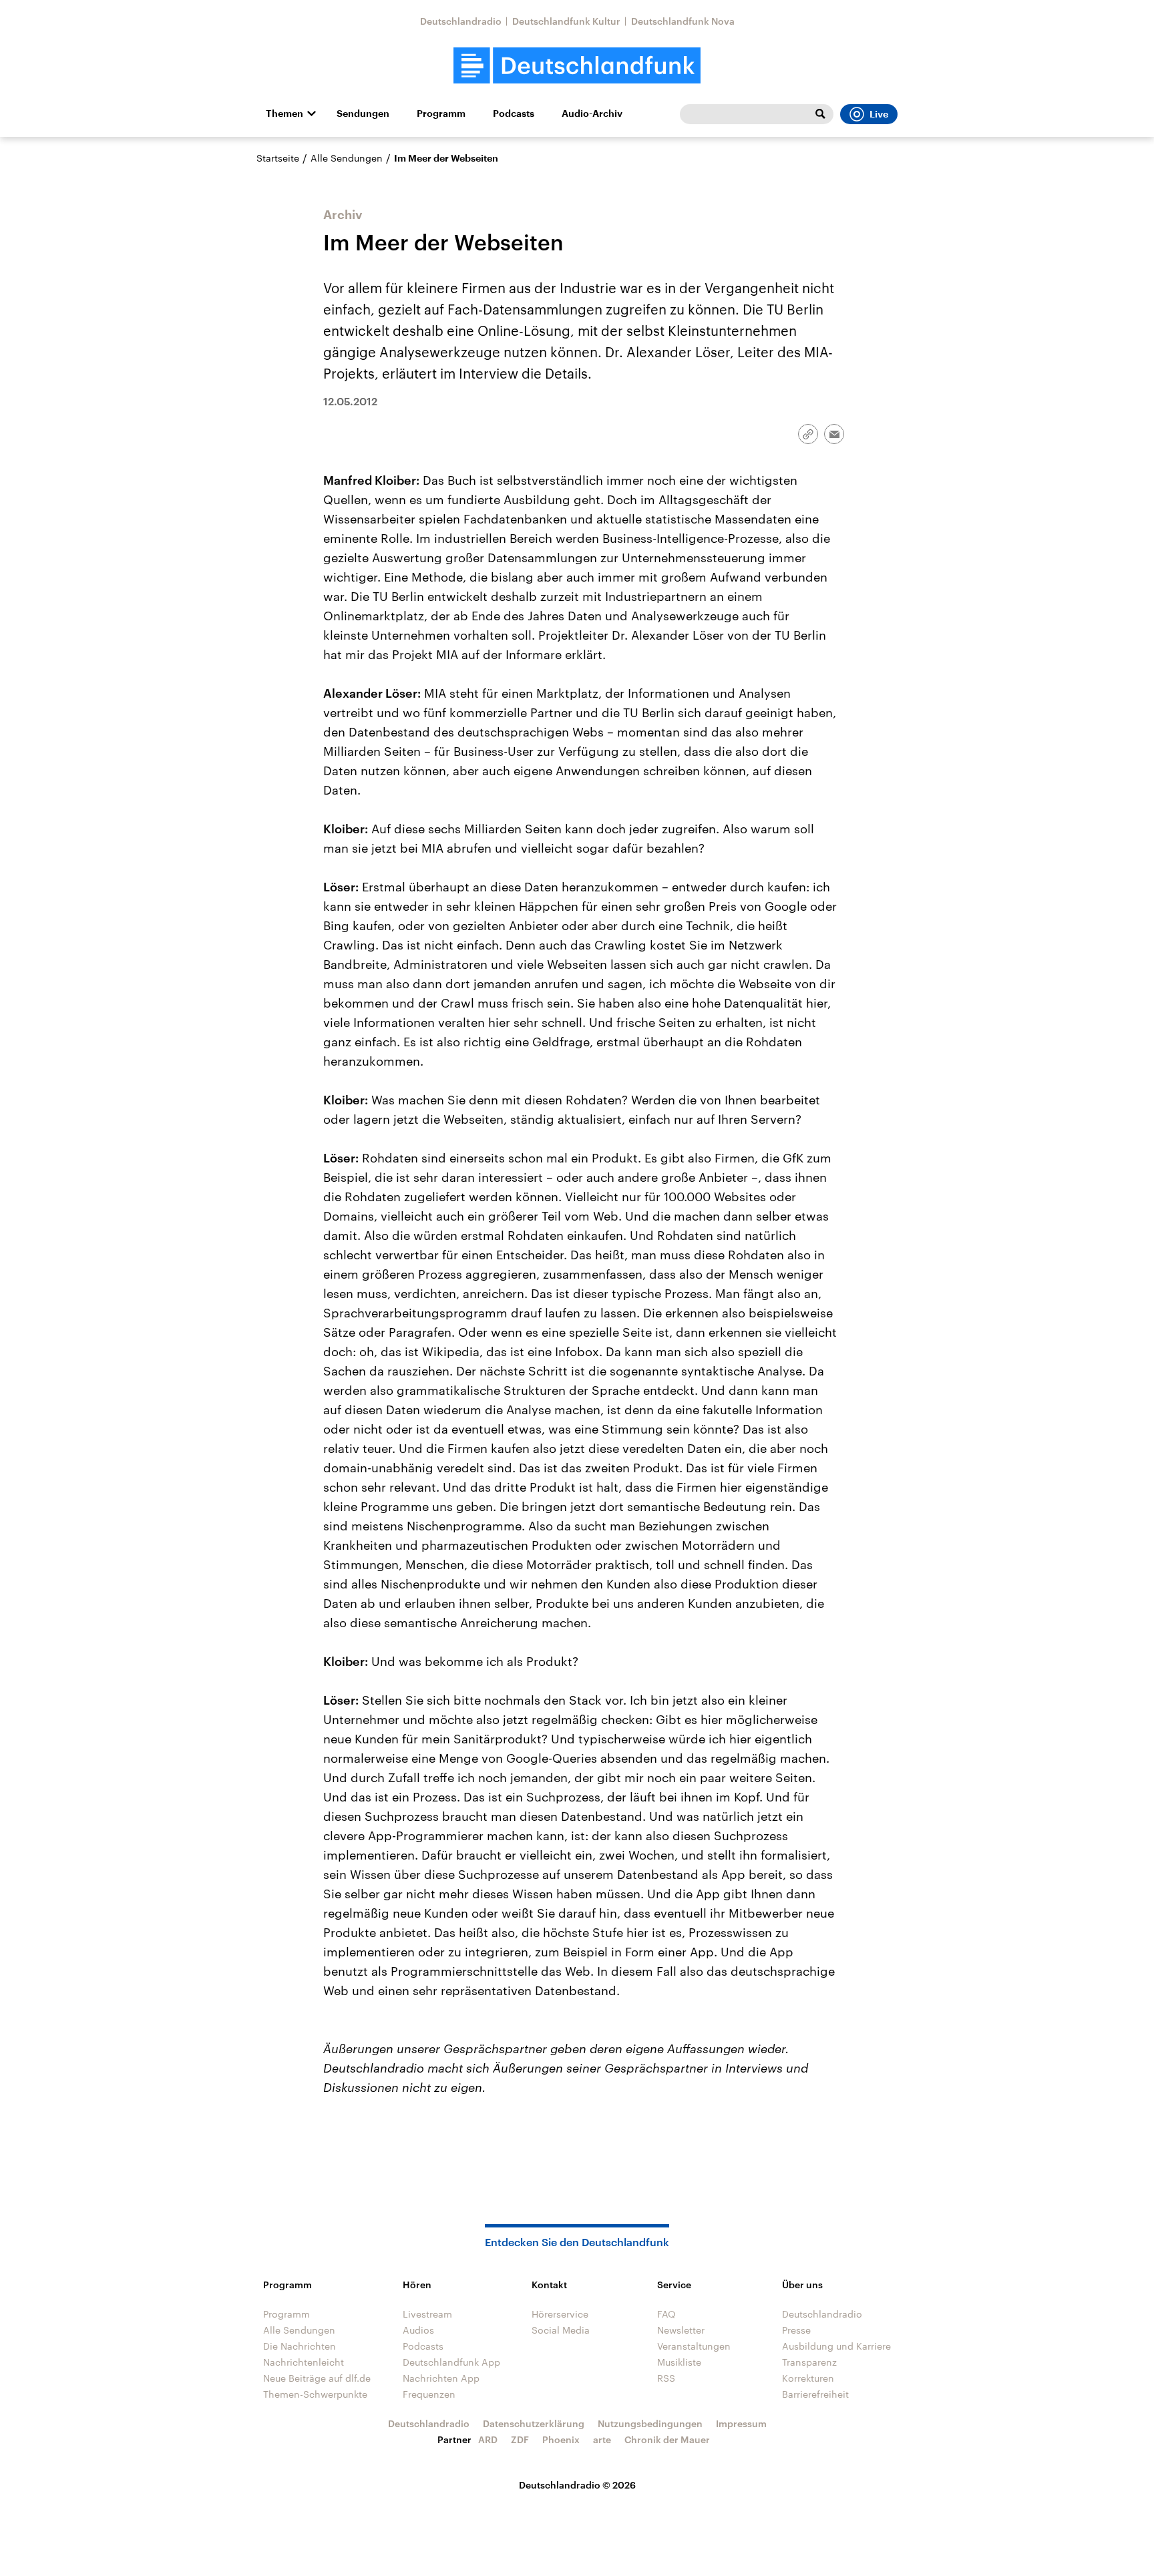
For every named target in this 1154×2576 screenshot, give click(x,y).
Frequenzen (429, 2394)
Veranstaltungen (694, 2346)
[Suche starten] (820, 114)
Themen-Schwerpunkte (315, 2394)
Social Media (561, 2330)
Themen (284, 114)
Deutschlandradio (461, 21)
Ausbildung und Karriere (836, 2346)
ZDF (520, 2439)
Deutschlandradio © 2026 (577, 2485)
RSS (666, 2378)
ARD (488, 2439)
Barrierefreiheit (815, 2394)
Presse (796, 2330)
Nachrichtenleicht (304, 2362)
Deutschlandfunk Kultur (566, 21)
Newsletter (681, 2330)
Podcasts (514, 114)
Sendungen (363, 114)
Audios (418, 2330)
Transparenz (809, 2362)
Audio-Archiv (592, 114)
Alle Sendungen (347, 158)
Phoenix (561, 2439)
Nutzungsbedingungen (650, 2423)
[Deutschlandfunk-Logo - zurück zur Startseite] (577, 66)
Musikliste (679, 2362)
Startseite (278, 158)
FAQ (666, 2314)
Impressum (741, 2423)
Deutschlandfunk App (451, 2362)
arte (602, 2439)
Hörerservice (560, 2314)
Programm (441, 114)
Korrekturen (808, 2378)
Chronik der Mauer (667, 2439)
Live (879, 114)
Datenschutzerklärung (534, 2423)
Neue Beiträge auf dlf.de (317, 2378)
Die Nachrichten (300, 2346)
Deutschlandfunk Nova (683, 21)
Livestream (427, 2314)
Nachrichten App (441, 2378)
